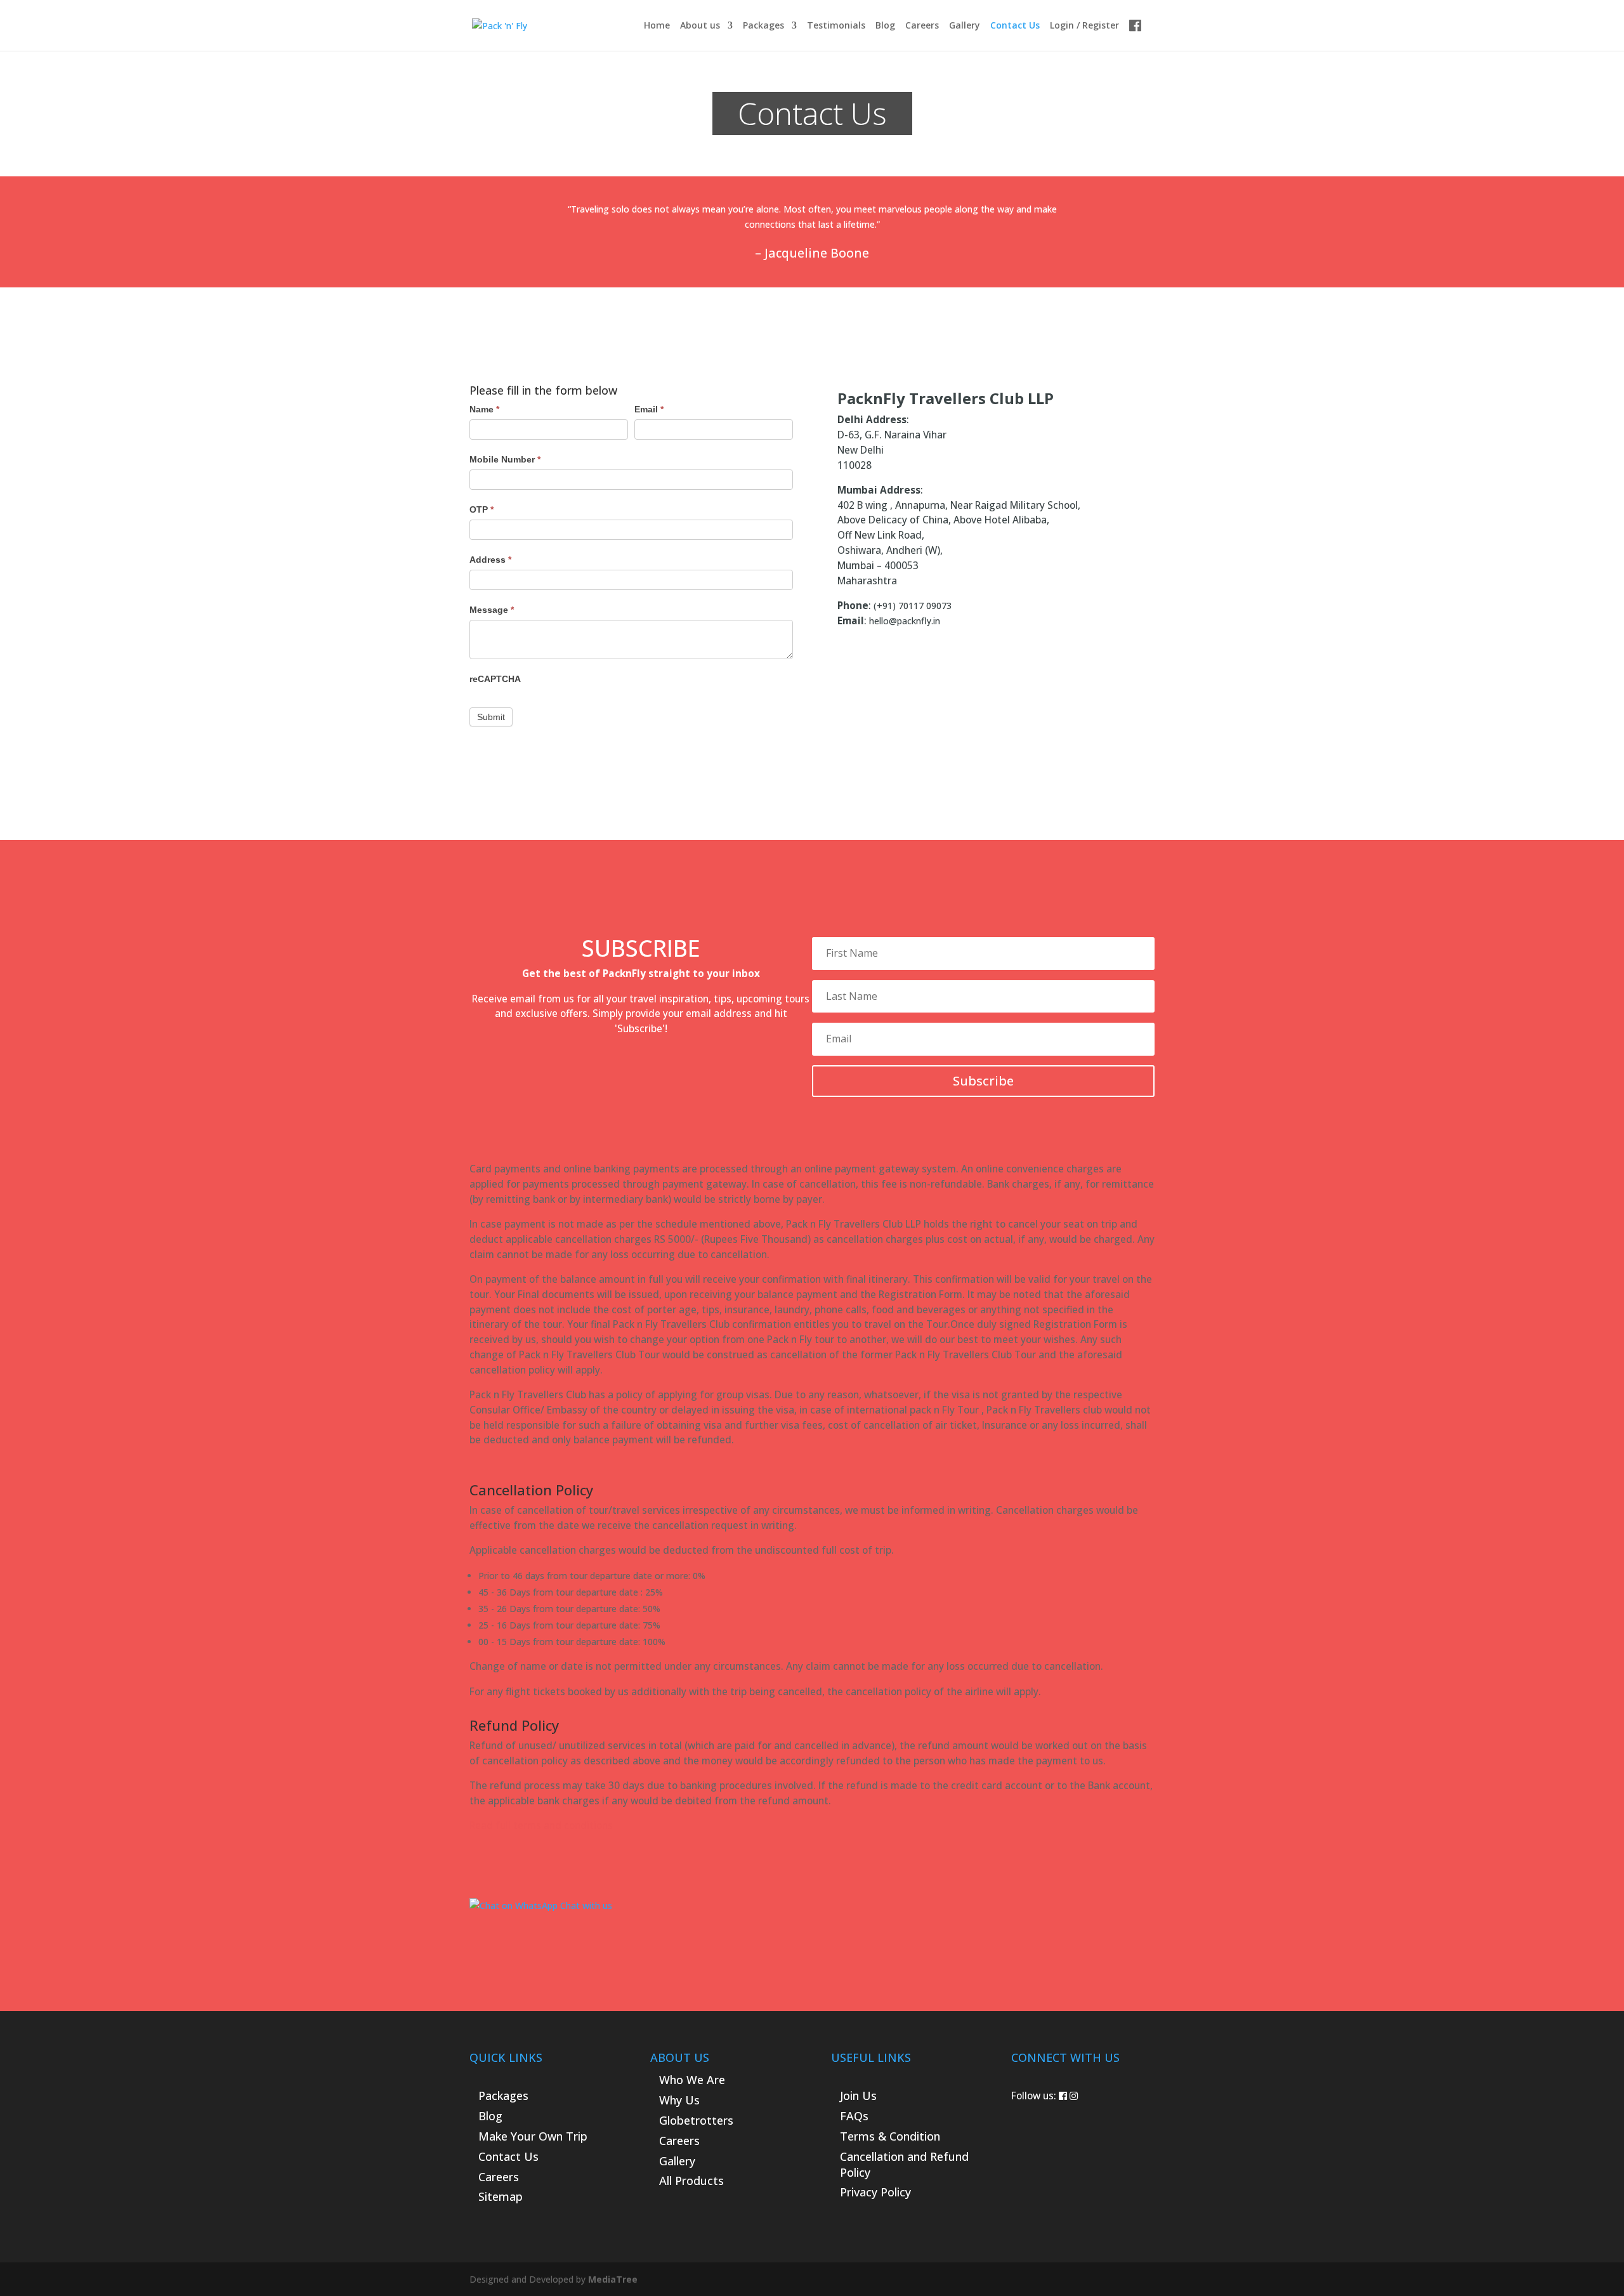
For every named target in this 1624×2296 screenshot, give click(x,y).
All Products (691, 2181)
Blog (885, 26)
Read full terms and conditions (541, 1826)
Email (649, 409)
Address (490, 560)
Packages (763, 26)
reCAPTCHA (495, 679)
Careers (922, 26)
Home (657, 26)
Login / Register (1084, 26)
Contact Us (1015, 26)
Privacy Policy (875, 2192)
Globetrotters (696, 2120)
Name (484, 409)
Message (492, 610)
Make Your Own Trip (533, 2136)
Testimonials (836, 26)
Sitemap (501, 2196)
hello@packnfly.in (905, 621)
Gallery (965, 26)
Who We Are (692, 2080)
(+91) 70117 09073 (913, 606)
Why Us (679, 2100)
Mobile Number (505, 459)
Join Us (858, 2096)
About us (700, 26)
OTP (481, 509)
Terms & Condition (890, 2136)
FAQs (854, 2116)
